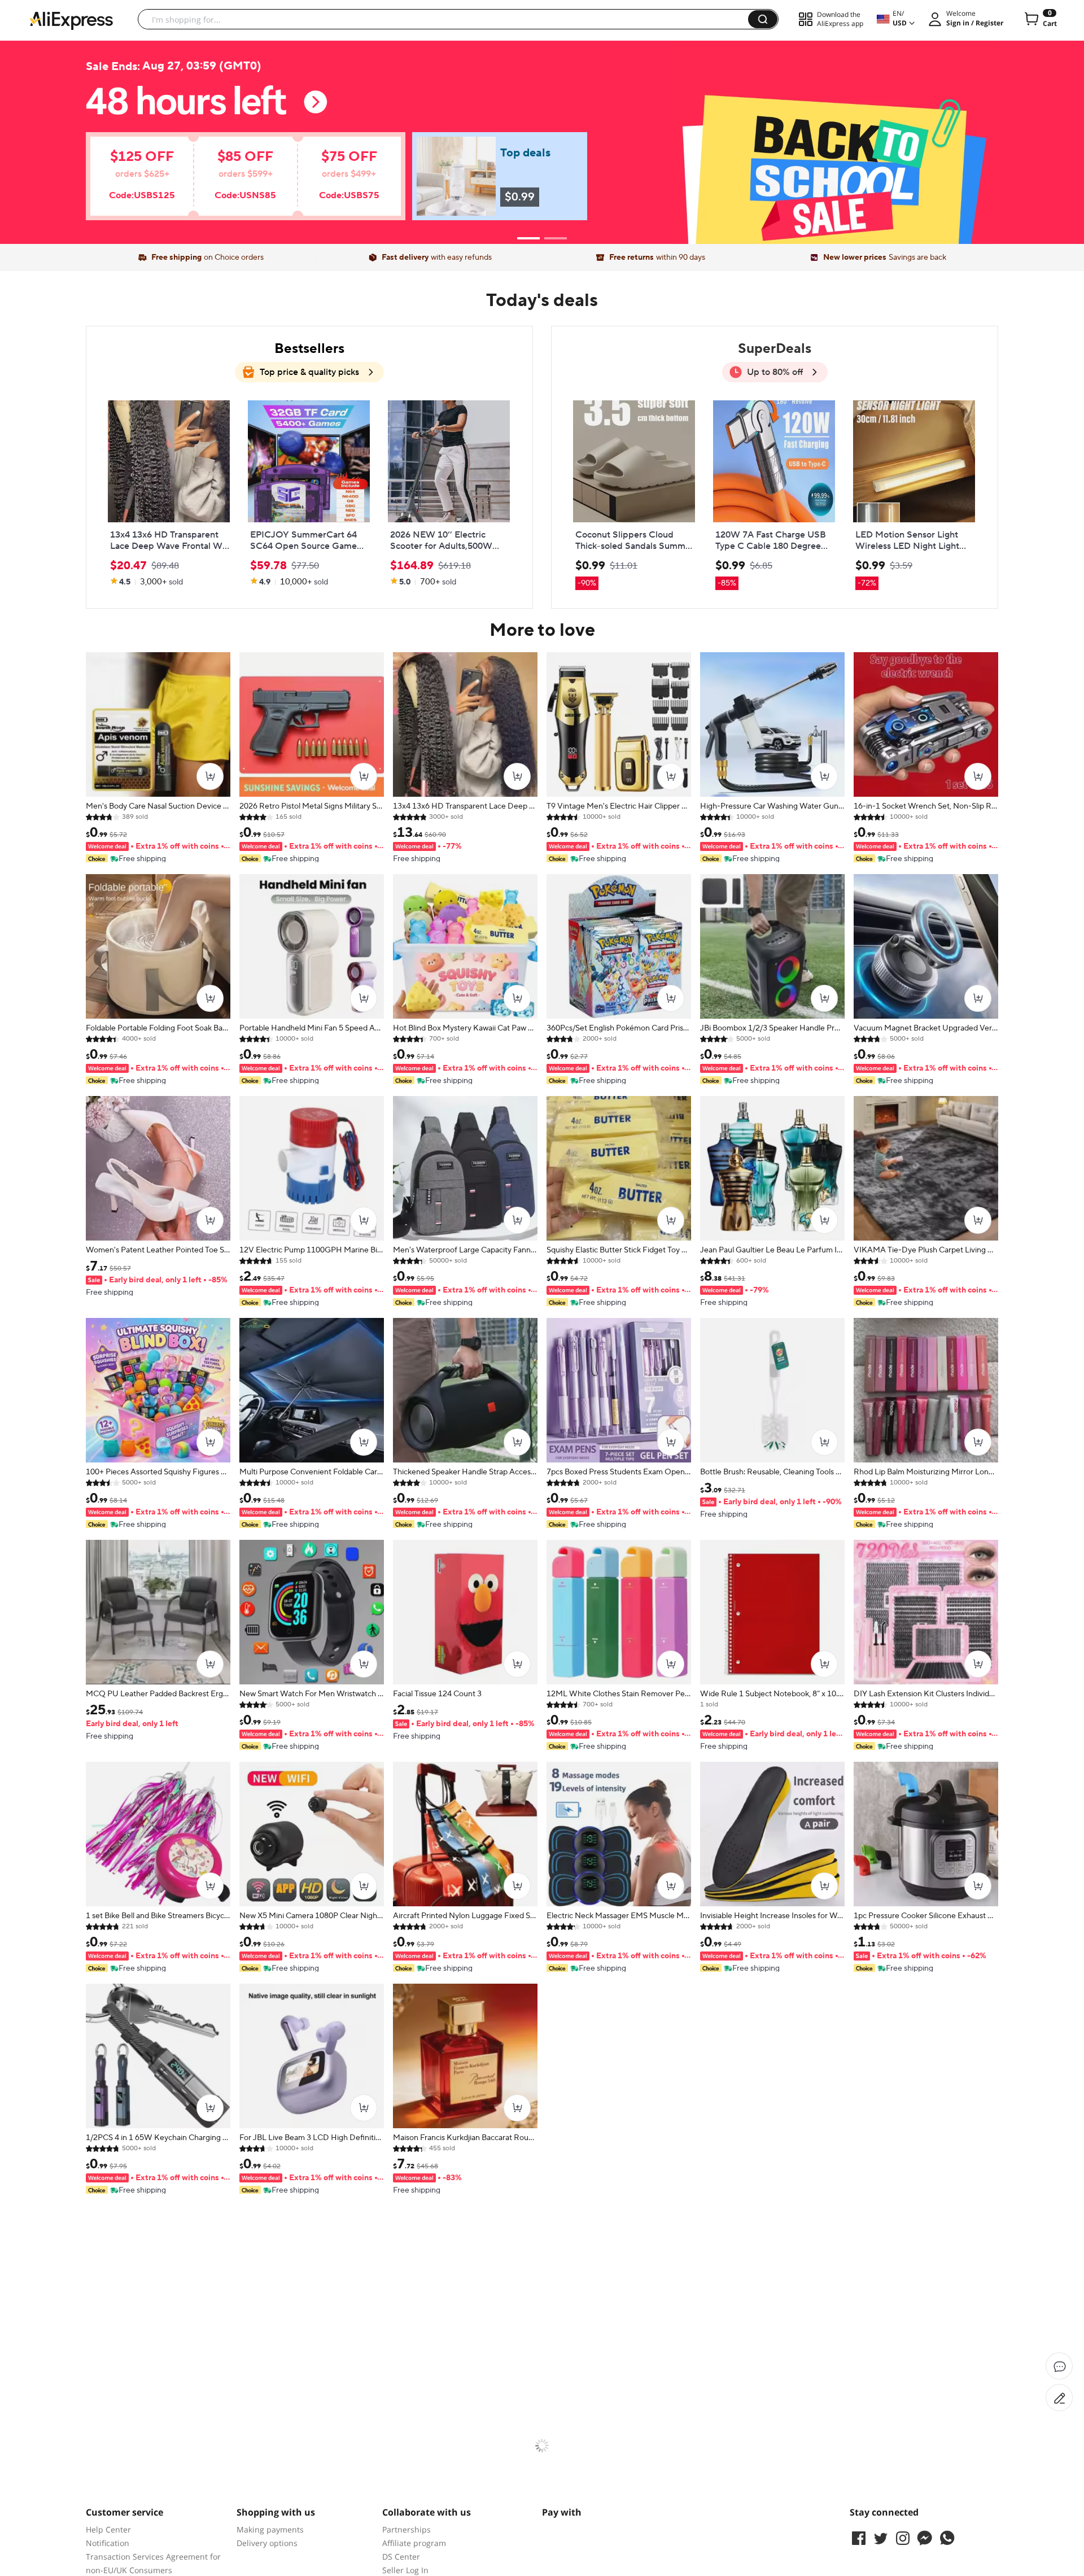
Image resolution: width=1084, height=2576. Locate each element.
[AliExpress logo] (71, 20)
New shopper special (542, 137)
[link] (229, 182)
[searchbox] (447, 19)
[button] (763, 19)
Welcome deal (542, 114)
